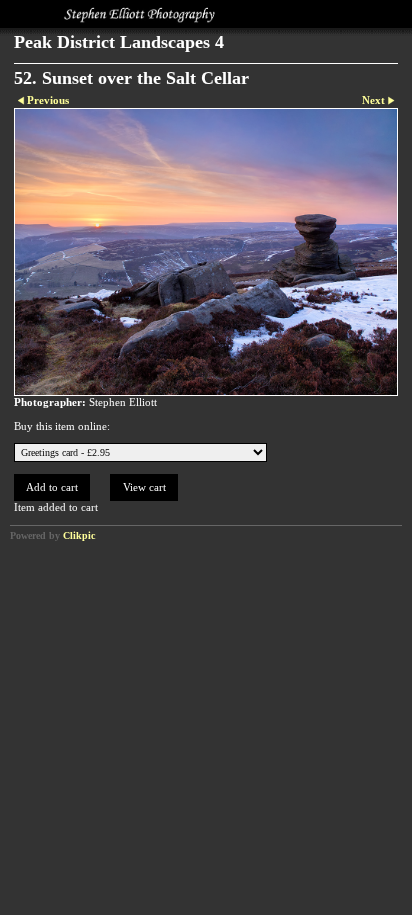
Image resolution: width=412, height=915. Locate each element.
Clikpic (79, 535)
